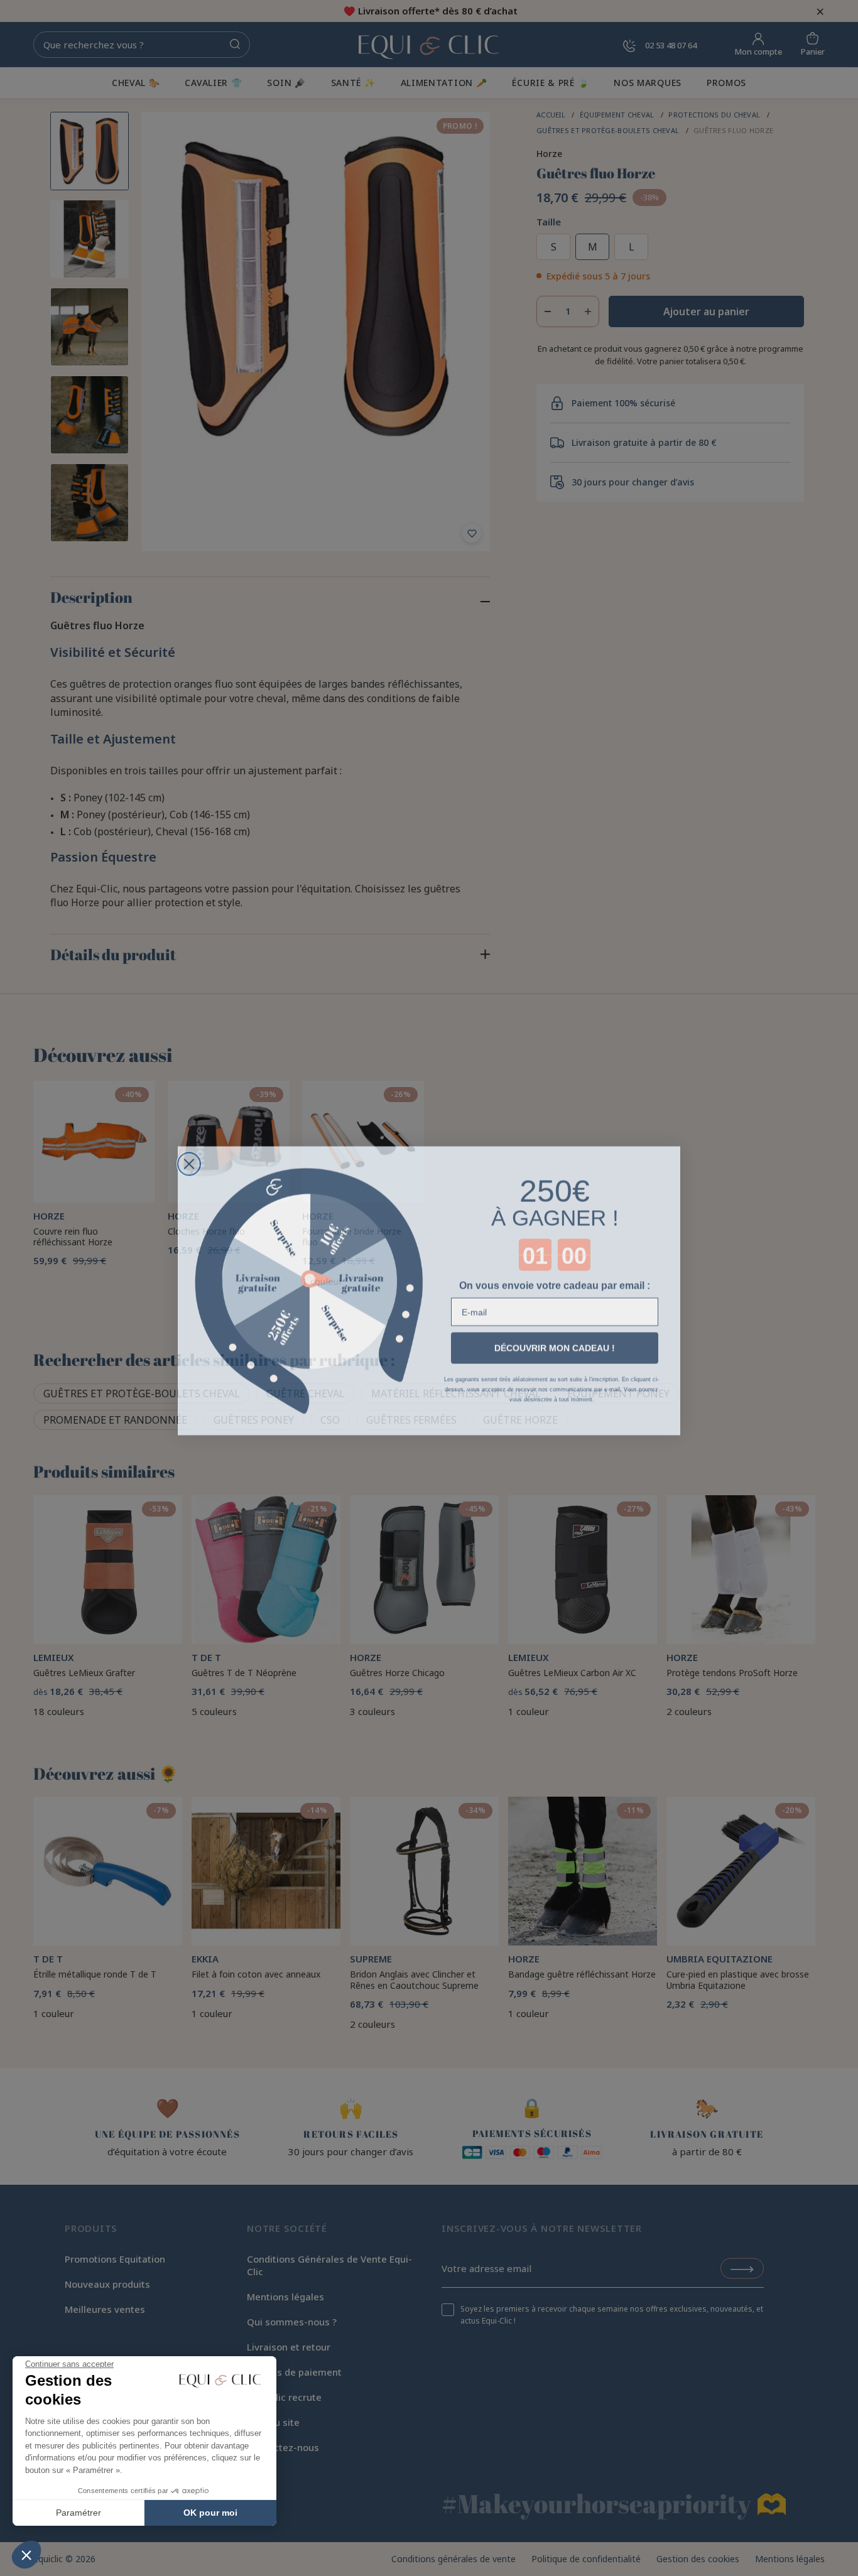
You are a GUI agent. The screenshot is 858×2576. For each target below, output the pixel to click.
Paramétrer (79, 2513)
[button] (26, 2555)
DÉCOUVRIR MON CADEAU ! (555, 1346)
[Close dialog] (189, 1161)
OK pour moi (210, 2513)
